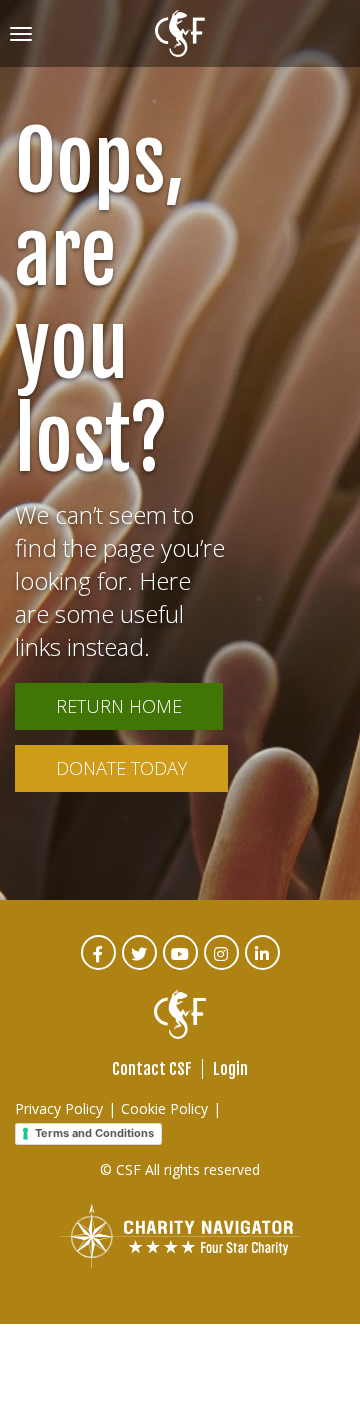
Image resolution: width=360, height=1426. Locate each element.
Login (230, 1069)
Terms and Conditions (94, 1133)
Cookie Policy (164, 1108)
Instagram (222, 966)
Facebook (99, 966)
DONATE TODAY (121, 768)
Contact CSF (152, 1069)
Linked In (263, 966)
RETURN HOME (119, 706)
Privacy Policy (59, 1108)
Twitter (140, 966)
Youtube (181, 966)
